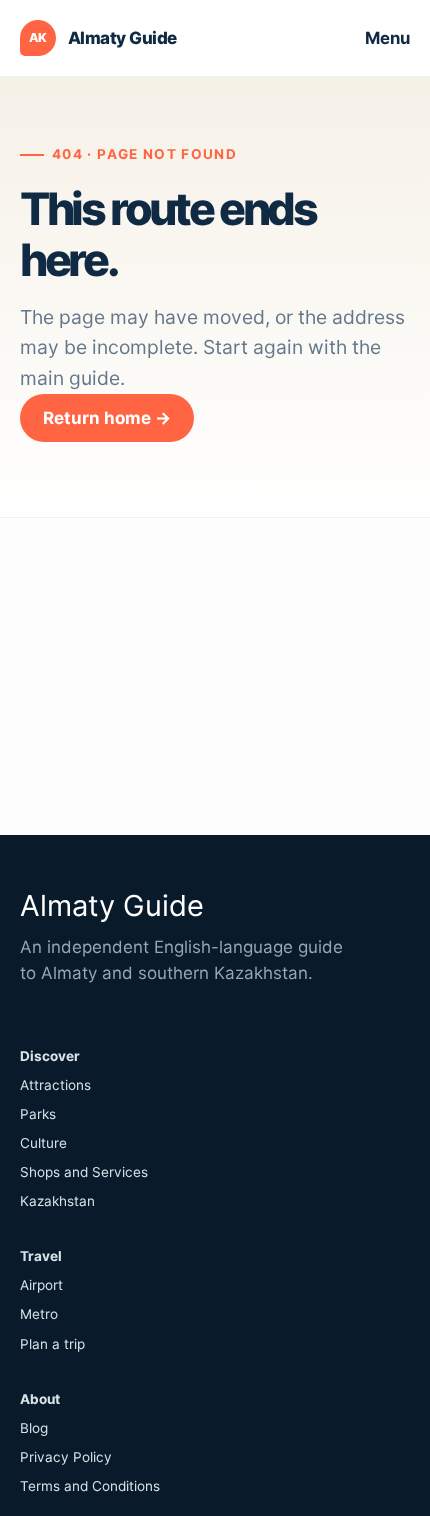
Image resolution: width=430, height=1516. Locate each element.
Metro (39, 1314)
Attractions (55, 1085)
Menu (387, 38)
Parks (38, 1114)
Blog (34, 1428)
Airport (41, 1285)
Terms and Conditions (90, 1486)
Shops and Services (84, 1172)
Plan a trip (52, 1344)
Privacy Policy (66, 1457)
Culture (43, 1143)
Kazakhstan (57, 1201)
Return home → (107, 418)
